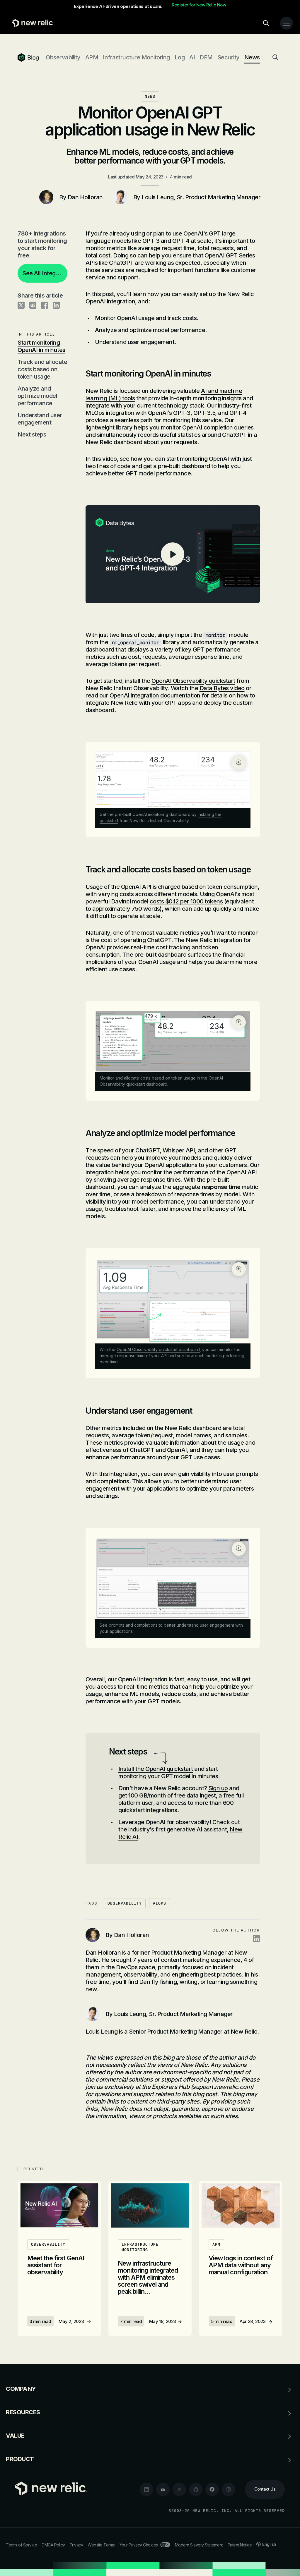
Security (229, 57)
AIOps (160, 1903)
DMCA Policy (53, 2545)
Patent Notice (240, 2545)
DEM (206, 57)
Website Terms (101, 2545)
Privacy (76, 2545)
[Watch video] (173, 554)
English (269, 2544)
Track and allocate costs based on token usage (42, 369)
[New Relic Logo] (31, 23)
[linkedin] (146, 2489)
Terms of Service (21, 2545)
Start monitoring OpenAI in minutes (41, 346)
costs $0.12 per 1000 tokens (186, 901)
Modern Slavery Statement (199, 2545)
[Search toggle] (266, 23)
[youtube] (163, 2489)
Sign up (218, 1788)
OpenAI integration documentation (155, 695)
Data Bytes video (222, 688)
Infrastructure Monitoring (136, 57)
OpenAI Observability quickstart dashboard (158, 1349)
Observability (63, 57)
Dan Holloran (85, 197)
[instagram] (229, 2489)
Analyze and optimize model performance (37, 396)
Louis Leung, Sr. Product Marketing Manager (201, 197)
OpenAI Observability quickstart (193, 681)
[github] (196, 2489)
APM (92, 57)
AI (192, 57)
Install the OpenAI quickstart (156, 1769)
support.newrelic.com (222, 2087)
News (252, 57)
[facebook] (212, 2489)
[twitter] (179, 2489)
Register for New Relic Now (199, 5)
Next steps (32, 434)
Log (180, 57)
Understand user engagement (40, 419)
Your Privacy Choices (139, 2545)
